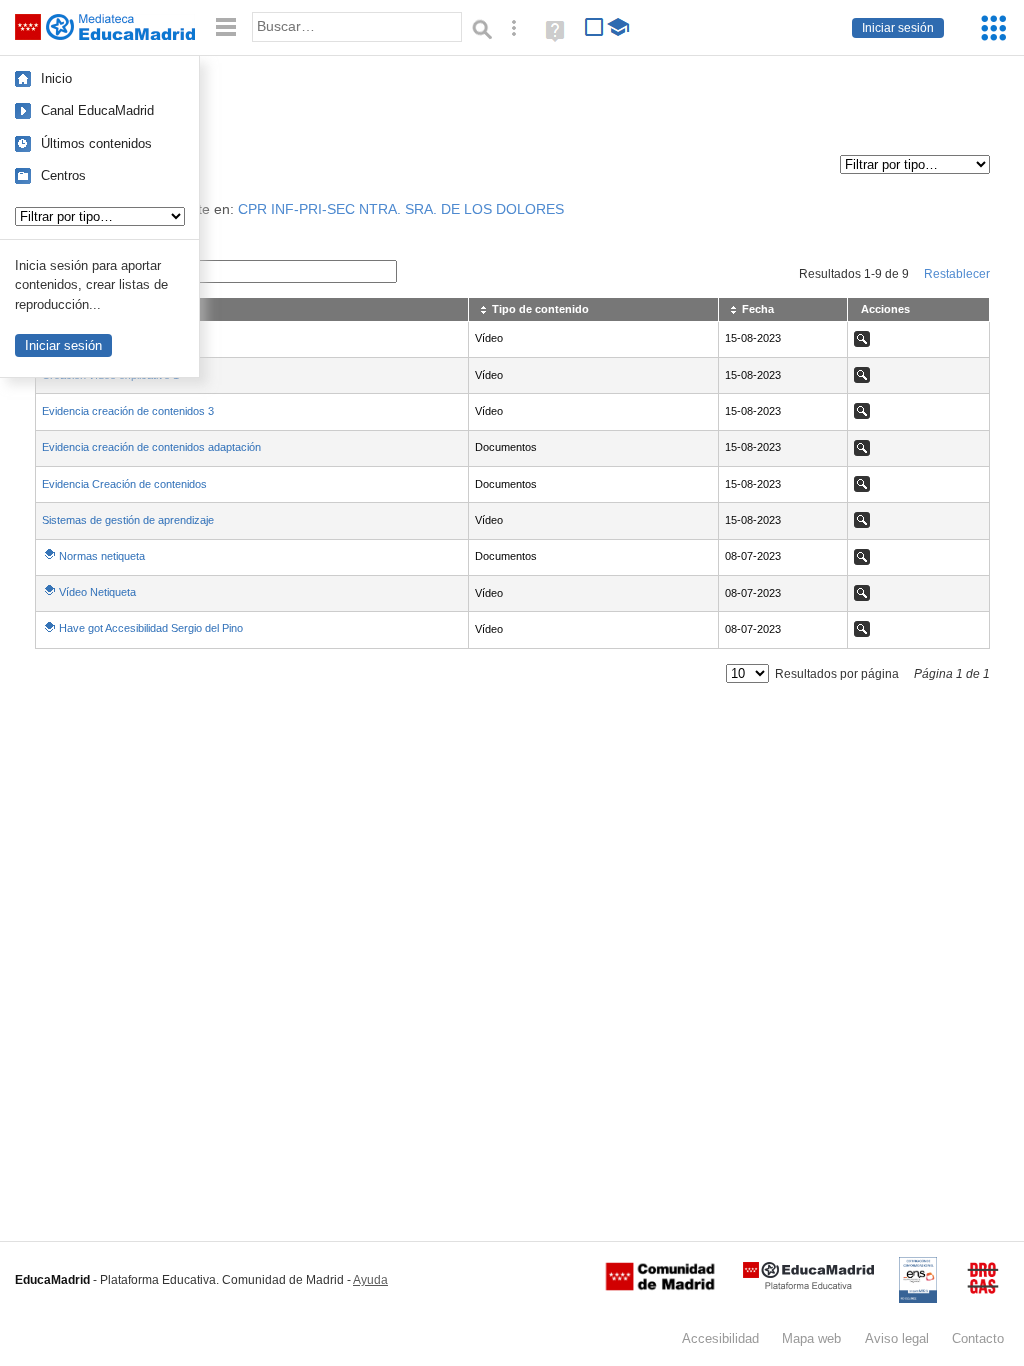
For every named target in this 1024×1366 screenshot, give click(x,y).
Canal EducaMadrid (97, 110)
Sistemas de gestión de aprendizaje (128, 520)
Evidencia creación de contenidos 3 (128, 411)
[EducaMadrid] (808, 1285)
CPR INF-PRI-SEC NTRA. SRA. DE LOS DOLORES (401, 209)
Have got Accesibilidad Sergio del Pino (151, 628)
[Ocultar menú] (226, 27)
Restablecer (957, 274)
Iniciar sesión (898, 28)
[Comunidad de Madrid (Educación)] (660, 1286)
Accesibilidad (720, 1338)
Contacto (978, 1338)
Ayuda (370, 1280)
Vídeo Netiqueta (97, 592)
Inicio (56, 78)
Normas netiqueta (102, 556)
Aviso (897, 1338)
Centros (63, 175)
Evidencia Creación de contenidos (124, 484)
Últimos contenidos (96, 143)
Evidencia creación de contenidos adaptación (151, 447)
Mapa (811, 1338)
